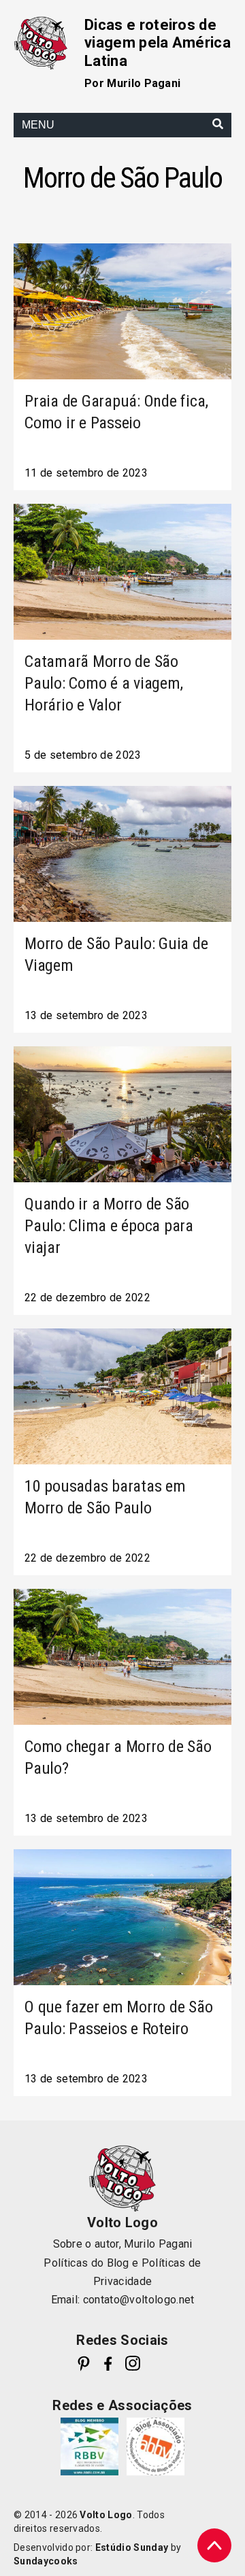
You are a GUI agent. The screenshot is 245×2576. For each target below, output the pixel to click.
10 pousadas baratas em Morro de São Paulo (105, 1497)
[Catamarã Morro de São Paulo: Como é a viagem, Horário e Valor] (122, 572)
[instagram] (133, 2363)
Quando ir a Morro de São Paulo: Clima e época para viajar (109, 1226)
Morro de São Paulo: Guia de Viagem (116, 955)
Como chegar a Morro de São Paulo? (118, 1757)
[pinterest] (84, 2363)
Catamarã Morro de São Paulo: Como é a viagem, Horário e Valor (103, 683)
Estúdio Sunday (132, 2547)
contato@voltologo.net (139, 2300)
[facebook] (108, 2363)
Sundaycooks (46, 2561)
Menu (38, 125)
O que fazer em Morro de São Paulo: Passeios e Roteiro (119, 2018)
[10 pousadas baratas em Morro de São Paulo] (122, 1396)
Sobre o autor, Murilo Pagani (123, 2244)
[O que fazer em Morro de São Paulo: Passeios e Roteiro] (122, 1917)
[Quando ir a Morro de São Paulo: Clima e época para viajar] (122, 1114)
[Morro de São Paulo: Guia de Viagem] (122, 854)
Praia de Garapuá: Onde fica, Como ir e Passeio (116, 412)
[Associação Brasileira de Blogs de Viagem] (156, 2446)
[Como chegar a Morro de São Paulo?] (122, 1657)
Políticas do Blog (86, 2263)
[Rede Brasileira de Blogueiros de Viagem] (89, 2446)
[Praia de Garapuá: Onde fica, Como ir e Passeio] (122, 311)
